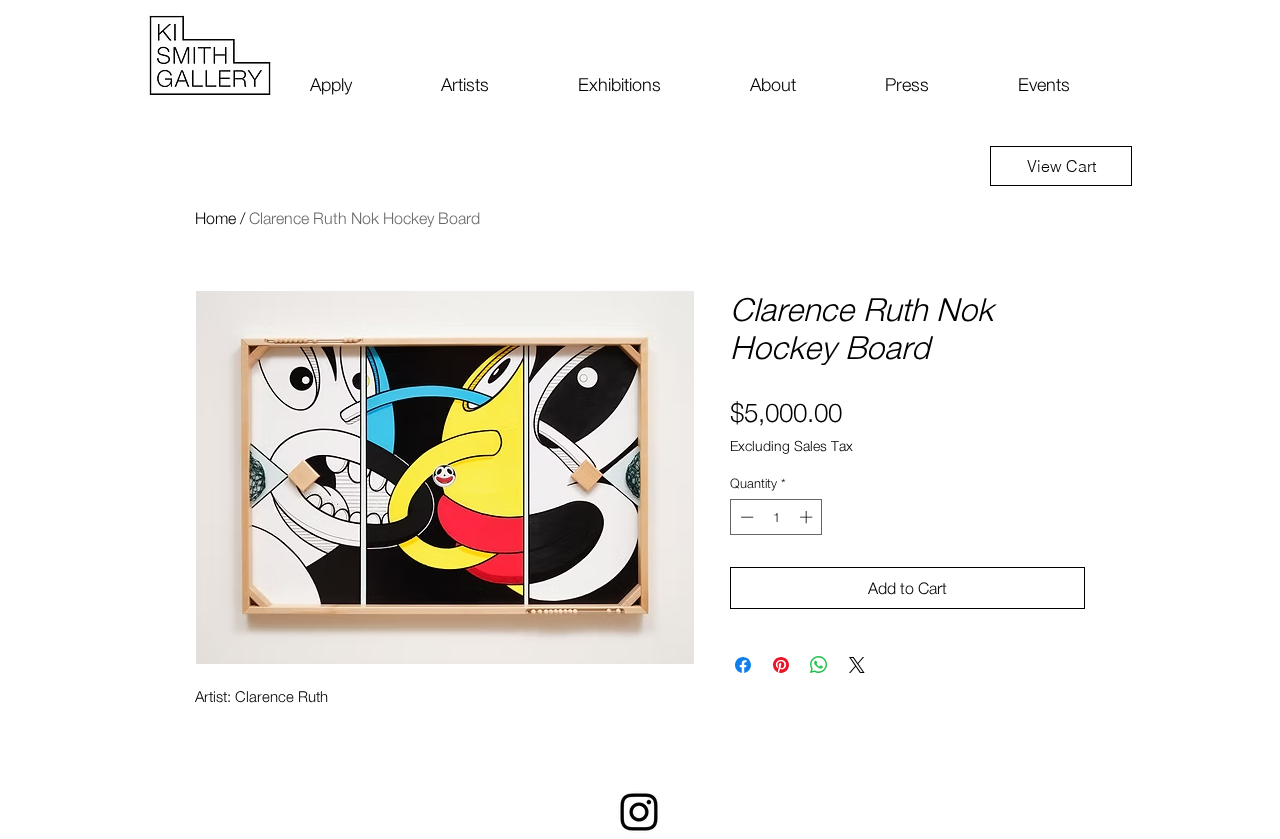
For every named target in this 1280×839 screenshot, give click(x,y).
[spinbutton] (776, 517)
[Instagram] (639, 812)
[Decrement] (745, 517)
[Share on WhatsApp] (819, 665)
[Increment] (808, 517)
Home (215, 218)
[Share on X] (857, 665)
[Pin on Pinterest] (781, 665)
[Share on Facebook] (743, 665)
